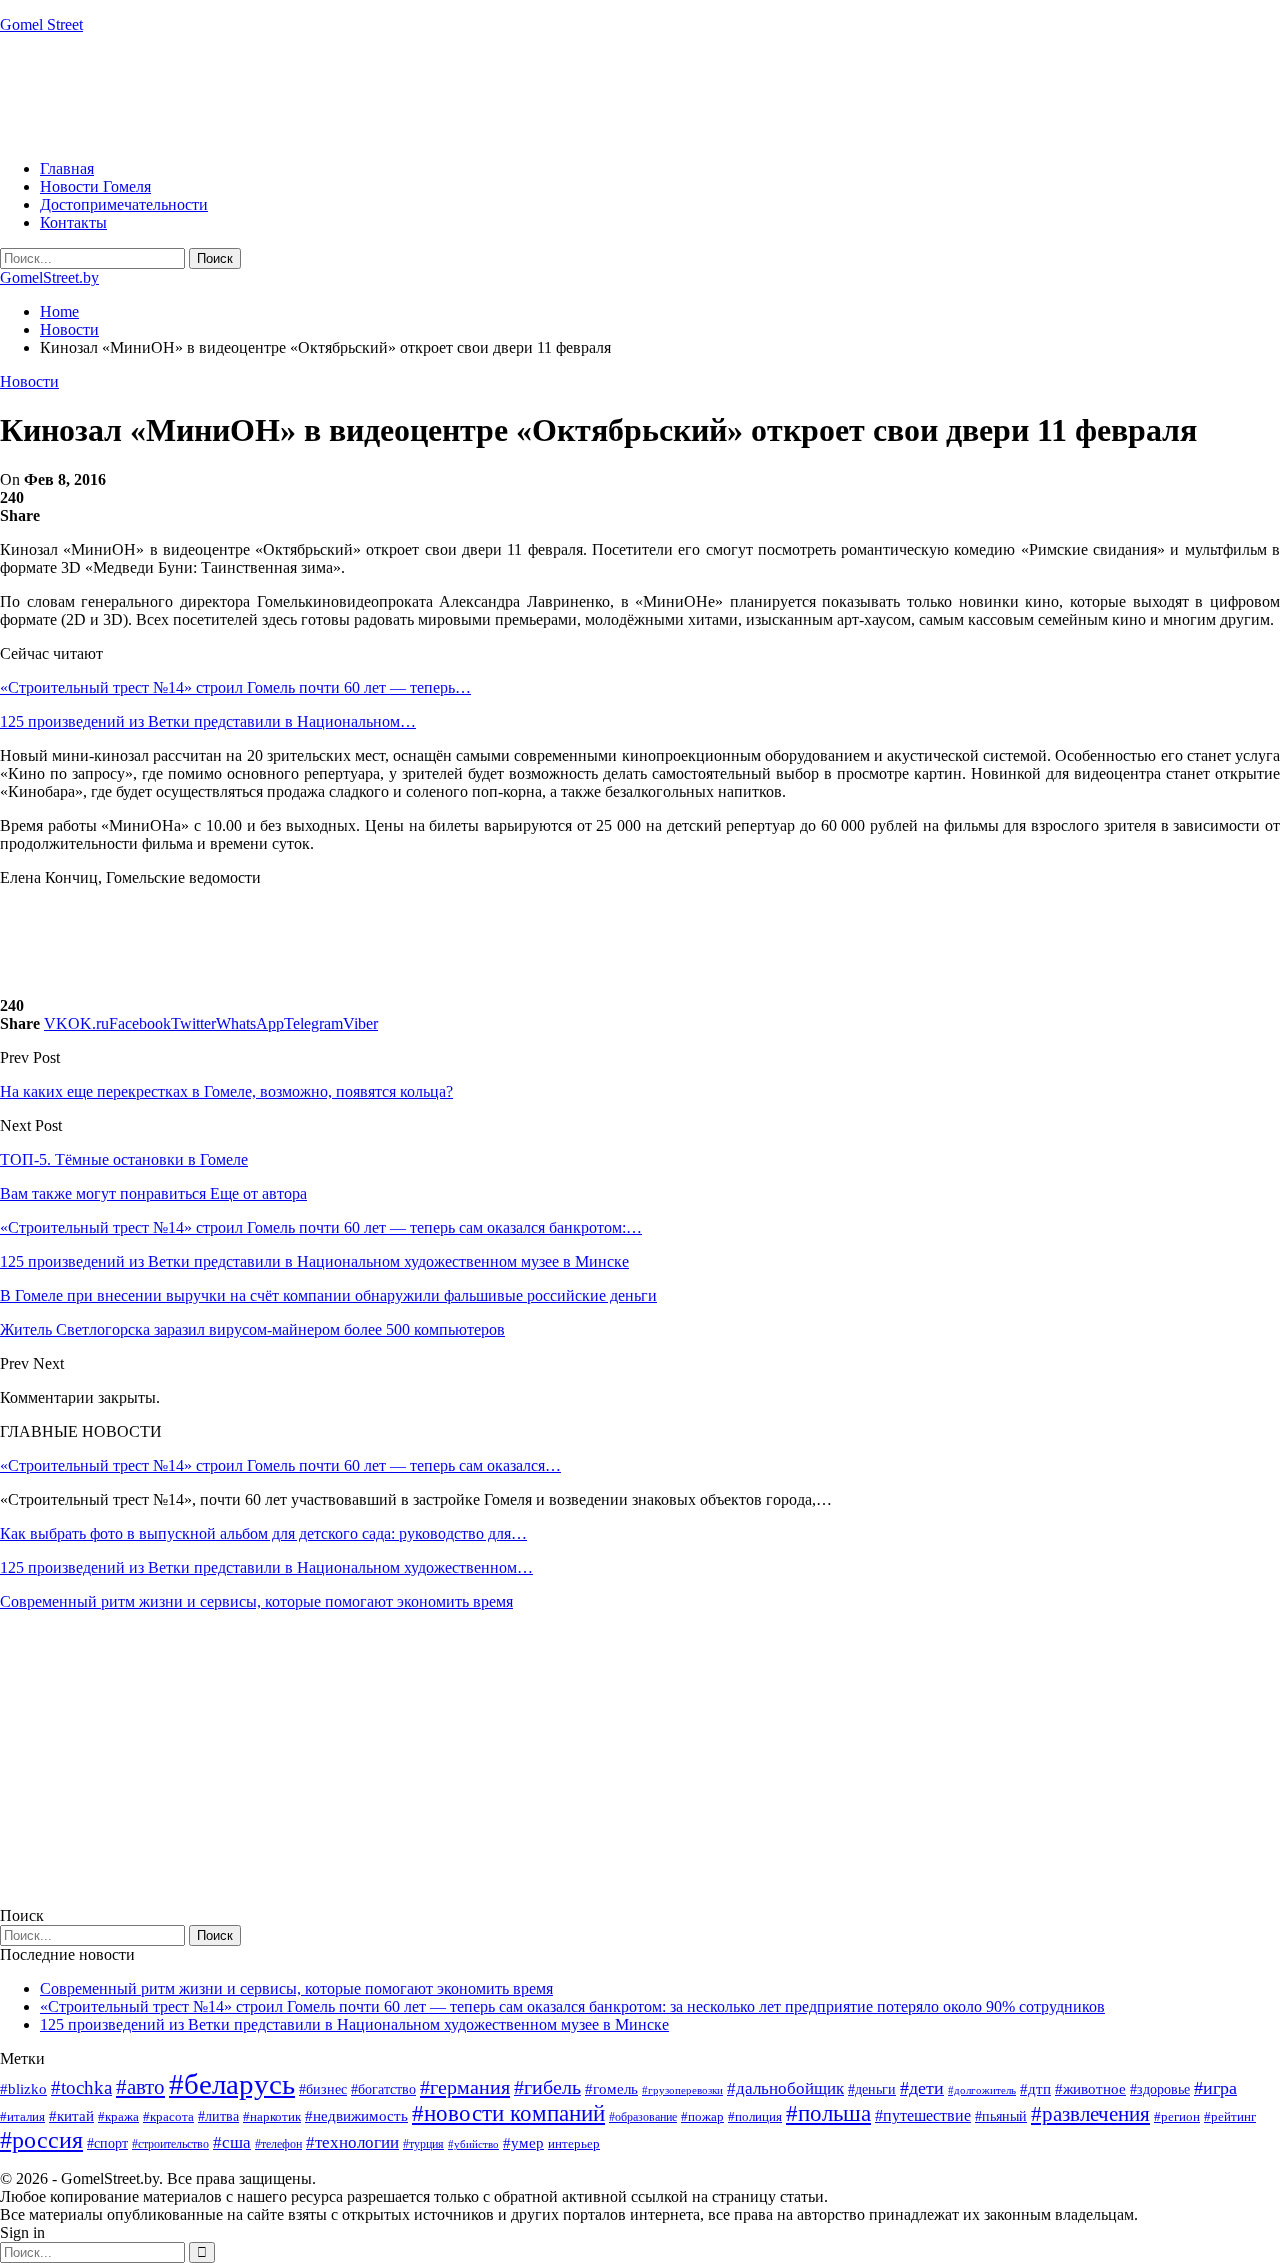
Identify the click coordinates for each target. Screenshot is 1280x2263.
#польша (828, 2113)
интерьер (574, 2144)
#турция (423, 2144)
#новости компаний (508, 2113)
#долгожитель (982, 2090)
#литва (218, 2116)
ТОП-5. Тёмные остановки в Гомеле (124, 1159)
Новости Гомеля (95, 186)
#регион (1177, 2116)
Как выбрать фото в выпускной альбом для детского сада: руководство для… (263, 1533)
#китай (71, 2116)
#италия (22, 2116)
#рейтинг (1230, 2116)
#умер (523, 2142)
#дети (922, 2088)
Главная (67, 168)
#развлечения (1090, 2114)
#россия (41, 2140)
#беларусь (232, 2084)
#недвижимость (356, 2116)
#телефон (278, 2144)
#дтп (1035, 2089)
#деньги (872, 2089)
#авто (140, 2087)
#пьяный (1001, 2116)
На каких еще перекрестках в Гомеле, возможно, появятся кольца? (226, 1091)
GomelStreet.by (49, 277)
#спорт (107, 2143)
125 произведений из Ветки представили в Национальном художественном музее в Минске (354, 2024)
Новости (29, 381)
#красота (168, 2116)
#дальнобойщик (785, 2088)
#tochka (81, 2087)
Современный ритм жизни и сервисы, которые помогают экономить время (256, 1601)
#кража (118, 2116)
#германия (465, 2087)
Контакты (73, 222)
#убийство (473, 2144)
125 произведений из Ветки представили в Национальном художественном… (266, 1567)
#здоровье (1160, 2089)
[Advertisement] (364, 95)
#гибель (547, 2087)
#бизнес (323, 2089)
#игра (1215, 2088)
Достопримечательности (124, 204)
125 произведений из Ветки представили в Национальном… (208, 721)
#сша (232, 2142)
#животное (1090, 2088)
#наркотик (272, 2116)
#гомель (611, 2089)
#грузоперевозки (682, 2090)
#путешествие (923, 2115)
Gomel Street (41, 24)
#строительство (170, 2144)
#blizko (23, 2089)
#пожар (702, 2116)
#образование (643, 2117)
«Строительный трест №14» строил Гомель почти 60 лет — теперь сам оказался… (280, 1465)
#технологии (352, 2142)
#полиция (755, 2116)
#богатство (383, 2089)
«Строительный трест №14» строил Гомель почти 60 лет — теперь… (235, 687)
